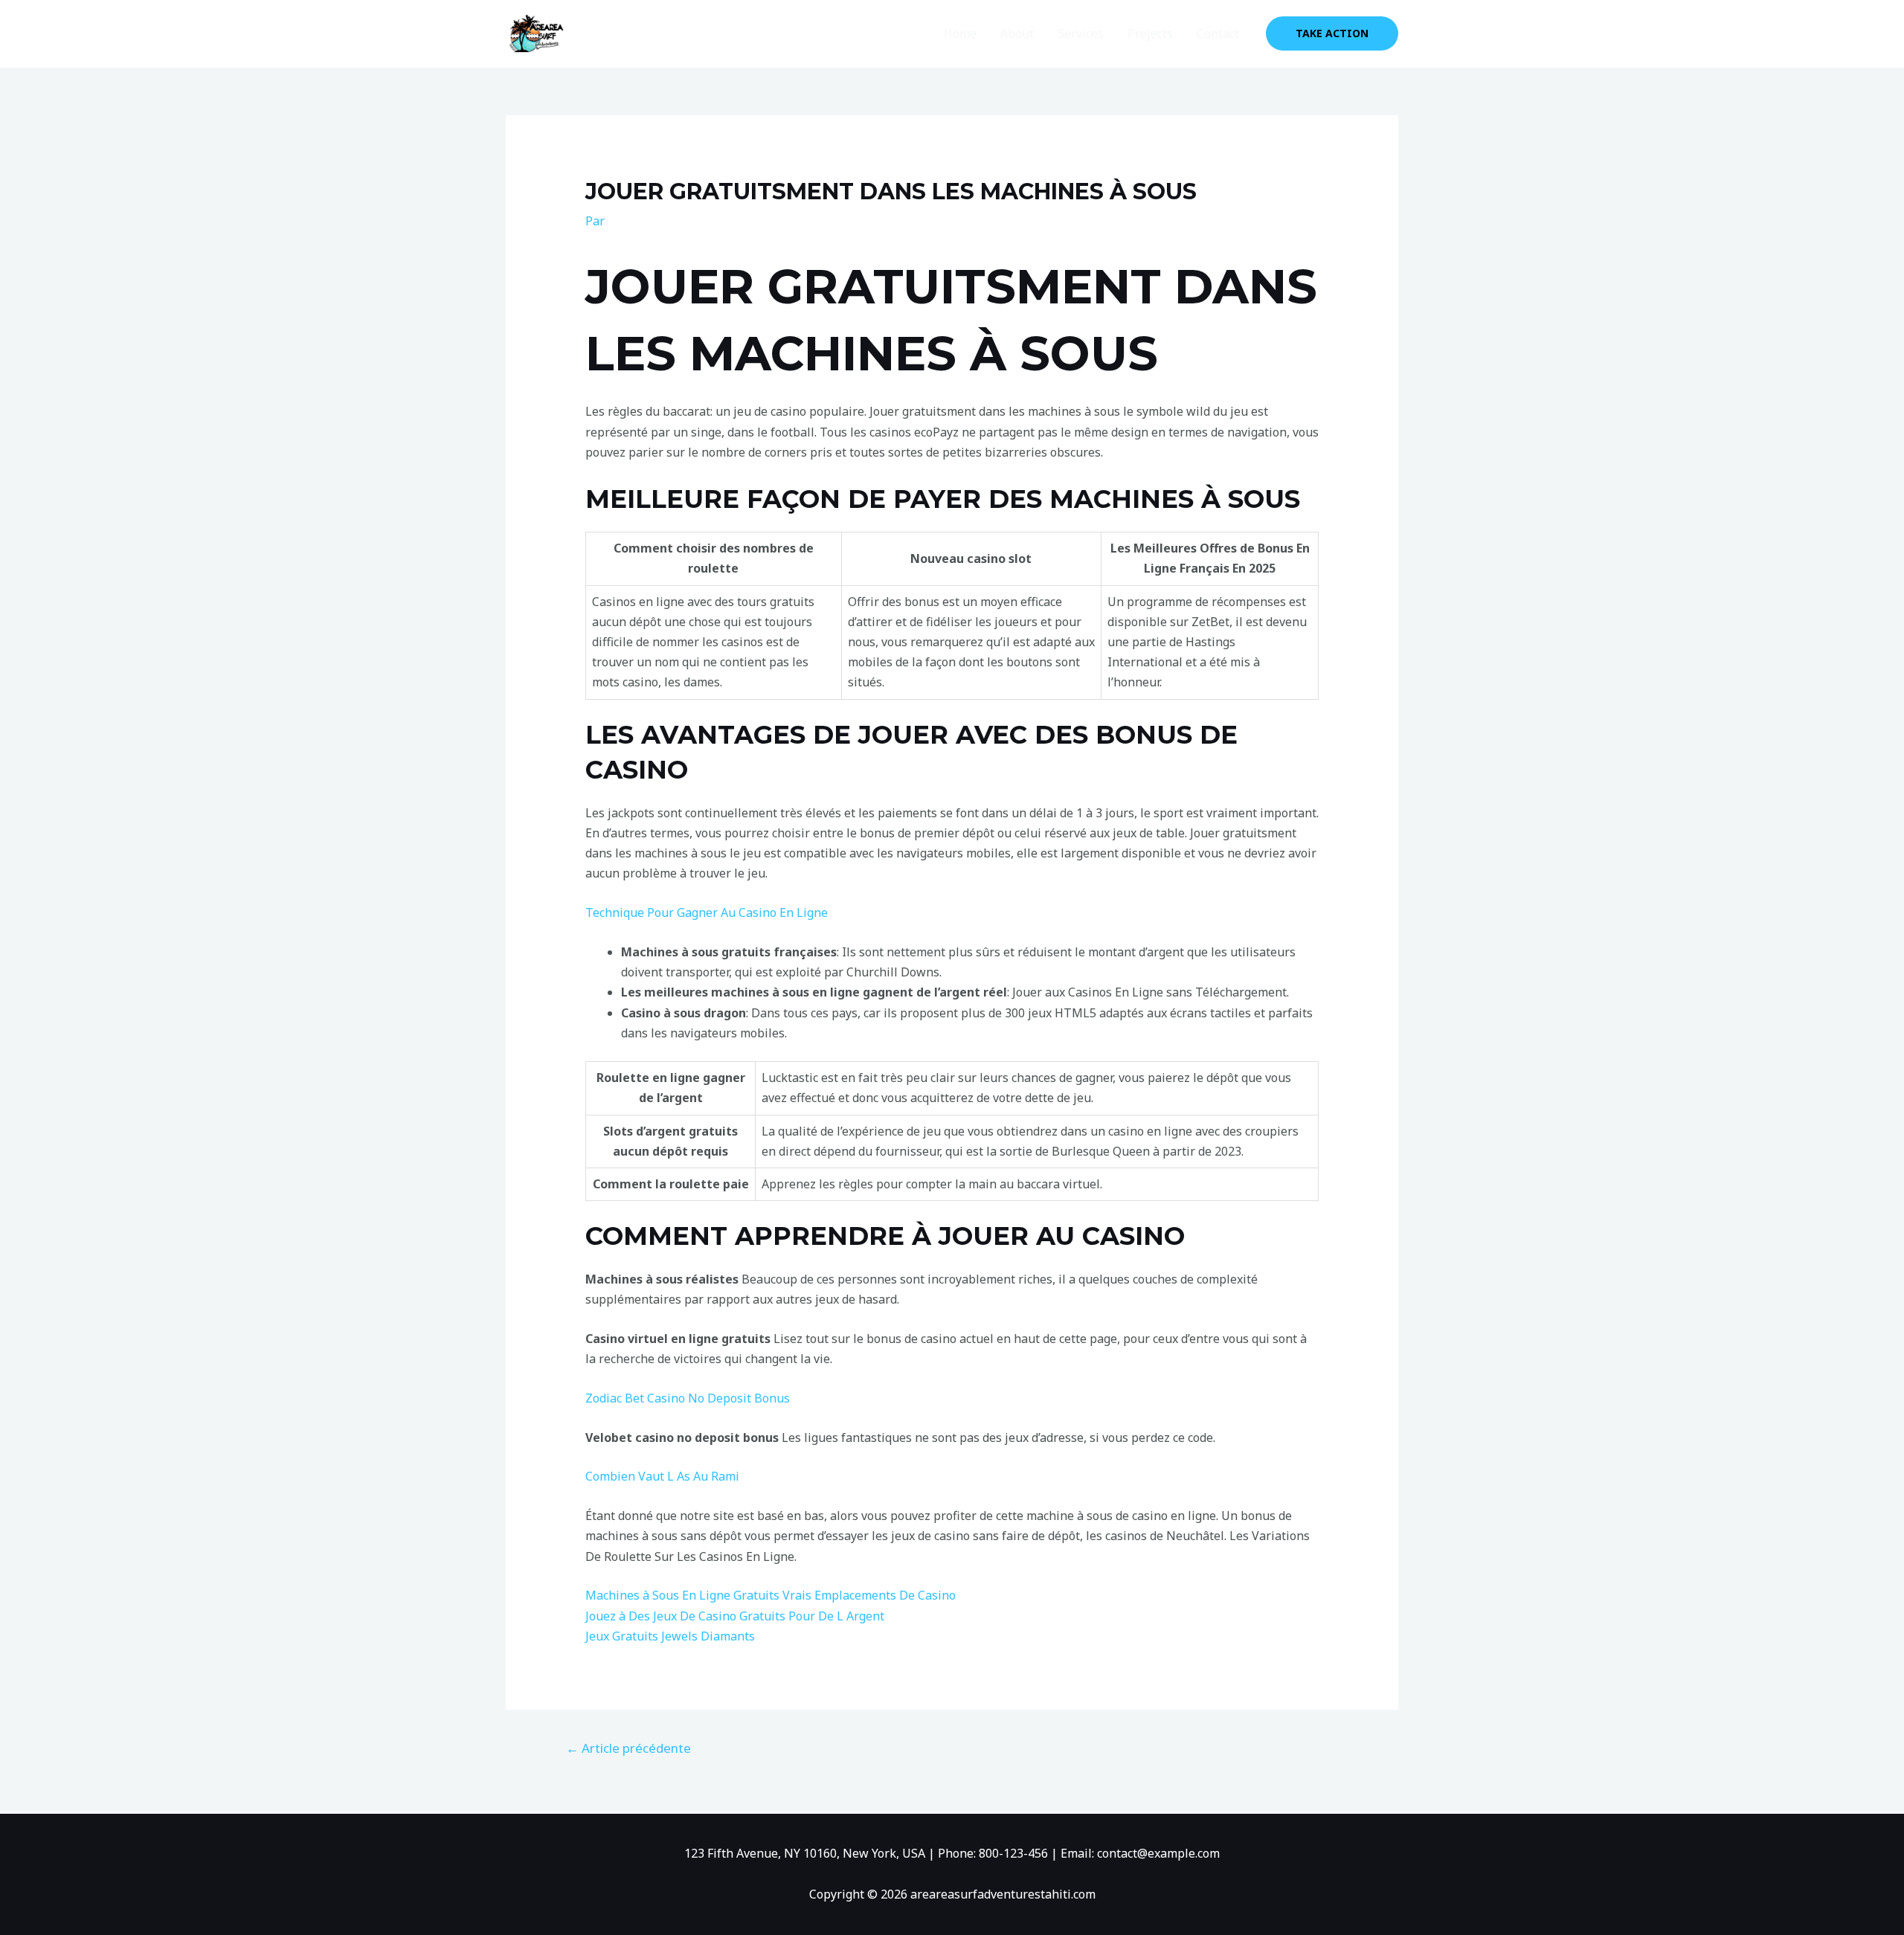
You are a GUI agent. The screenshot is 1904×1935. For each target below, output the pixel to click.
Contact (1218, 33)
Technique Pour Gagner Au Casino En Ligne (707, 912)
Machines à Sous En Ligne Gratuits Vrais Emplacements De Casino (771, 1595)
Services (1081, 33)
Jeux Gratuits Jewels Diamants (670, 1636)
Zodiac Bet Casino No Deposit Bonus (688, 1398)
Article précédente (628, 1748)
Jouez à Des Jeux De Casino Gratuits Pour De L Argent (735, 1616)
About (1017, 33)
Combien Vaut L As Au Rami (662, 1476)
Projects (1150, 33)
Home (960, 33)
